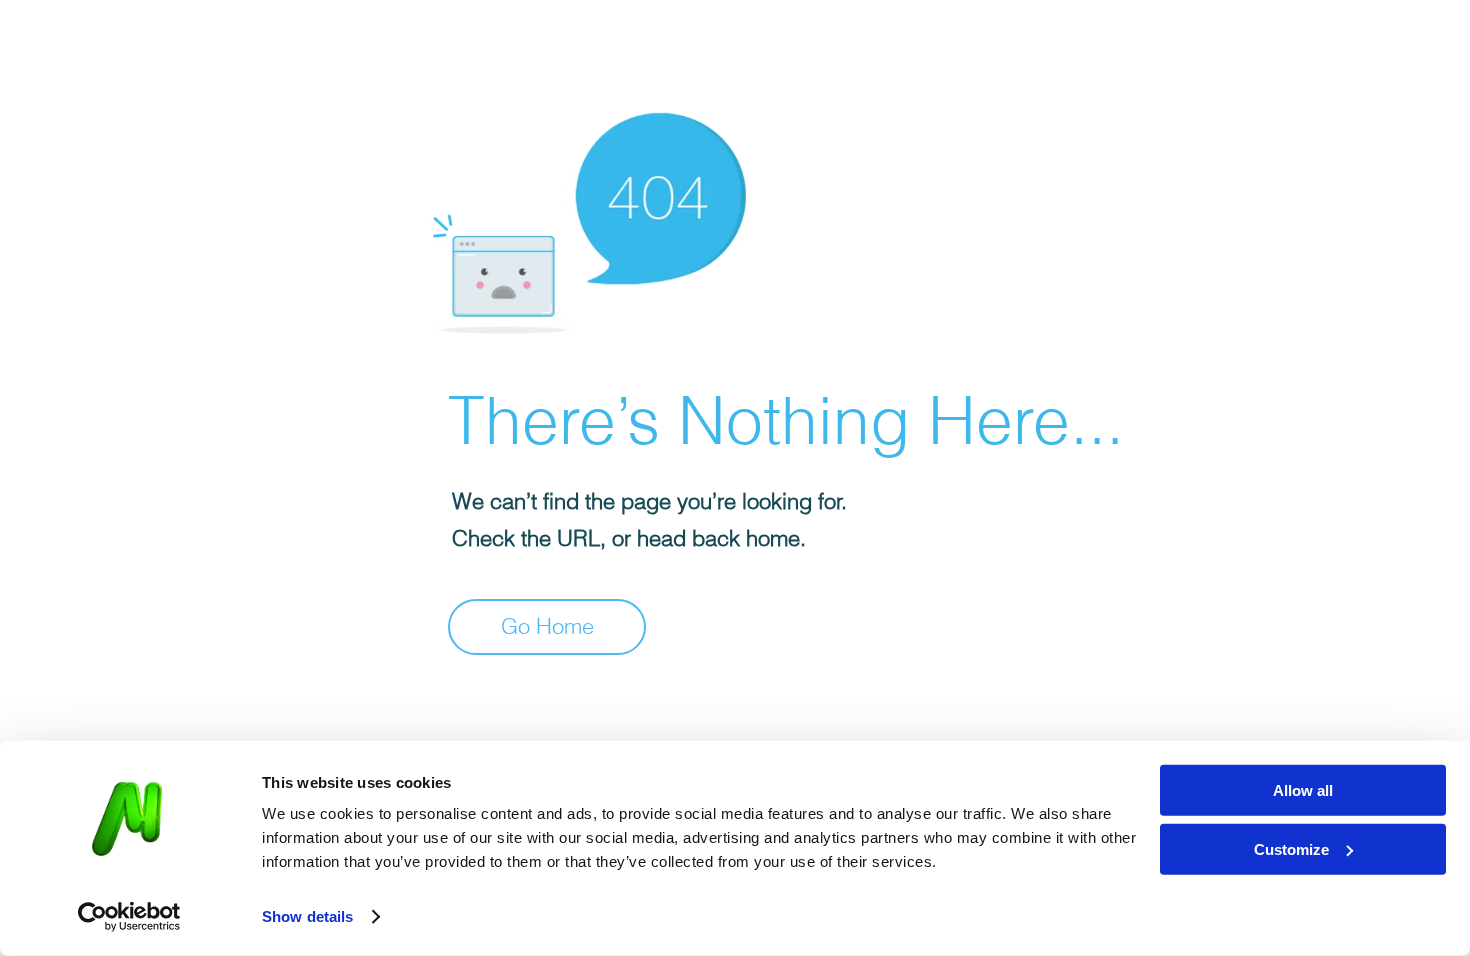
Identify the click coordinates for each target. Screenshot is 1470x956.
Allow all (1303, 790)
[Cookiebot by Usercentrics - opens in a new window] (129, 917)
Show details (307, 916)
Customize (1291, 848)
